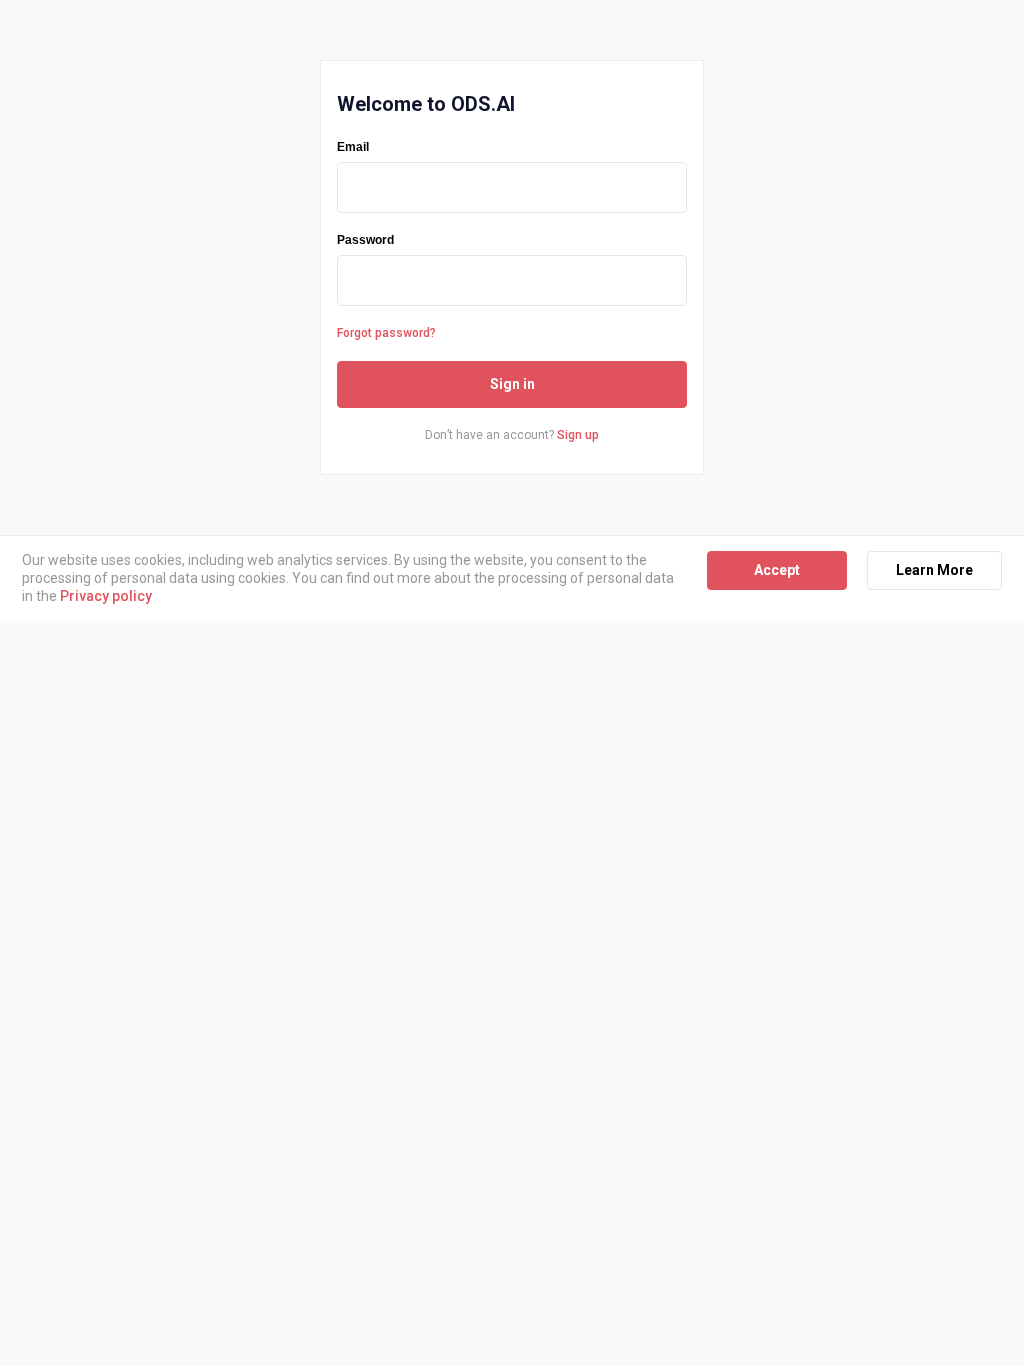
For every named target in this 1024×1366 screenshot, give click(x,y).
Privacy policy (106, 596)
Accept (777, 570)
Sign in (512, 384)
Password (365, 240)
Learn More (934, 570)
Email (353, 147)
